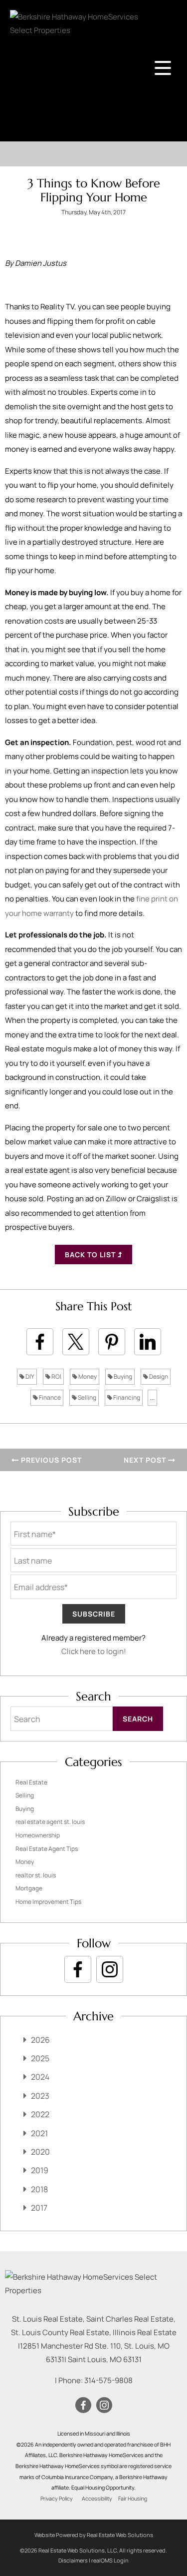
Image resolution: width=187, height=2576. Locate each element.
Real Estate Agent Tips (47, 1849)
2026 (40, 2040)
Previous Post (50, 1460)
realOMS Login (110, 2560)
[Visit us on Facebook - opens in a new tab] (78, 1969)
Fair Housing (133, 2499)
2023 (40, 2096)
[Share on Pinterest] (112, 1342)
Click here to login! (94, 1651)
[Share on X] (76, 1342)
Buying (122, 1376)
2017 (39, 2208)
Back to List (91, 1255)
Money (87, 1376)
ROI (56, 1376)
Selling (87, 1397)
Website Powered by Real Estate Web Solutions (94, 2535)
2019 (40, 2170)
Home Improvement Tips (48, 1902)
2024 (40, 2077)
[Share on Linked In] (148, 1342)
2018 (39, 2189)
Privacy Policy (57, 2499)
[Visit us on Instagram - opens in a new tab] (110, 1969)
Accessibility (97, 2499)
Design (158, 1376)
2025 (40, 2058)
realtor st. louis (36, 1875)
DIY (29, 1376)
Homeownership (38, 1835)
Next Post (146, 1460)
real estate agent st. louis (50, 1822)
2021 (39, 2133)
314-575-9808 (108, 2380)
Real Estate (31, 1782)
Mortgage (29, 1888)
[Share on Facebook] (40, 1342)
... (152, 1397)
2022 (40, 2114)
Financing (126, 1397)
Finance (49, 1397)
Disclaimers (73, 2560)
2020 (40, 2152)
